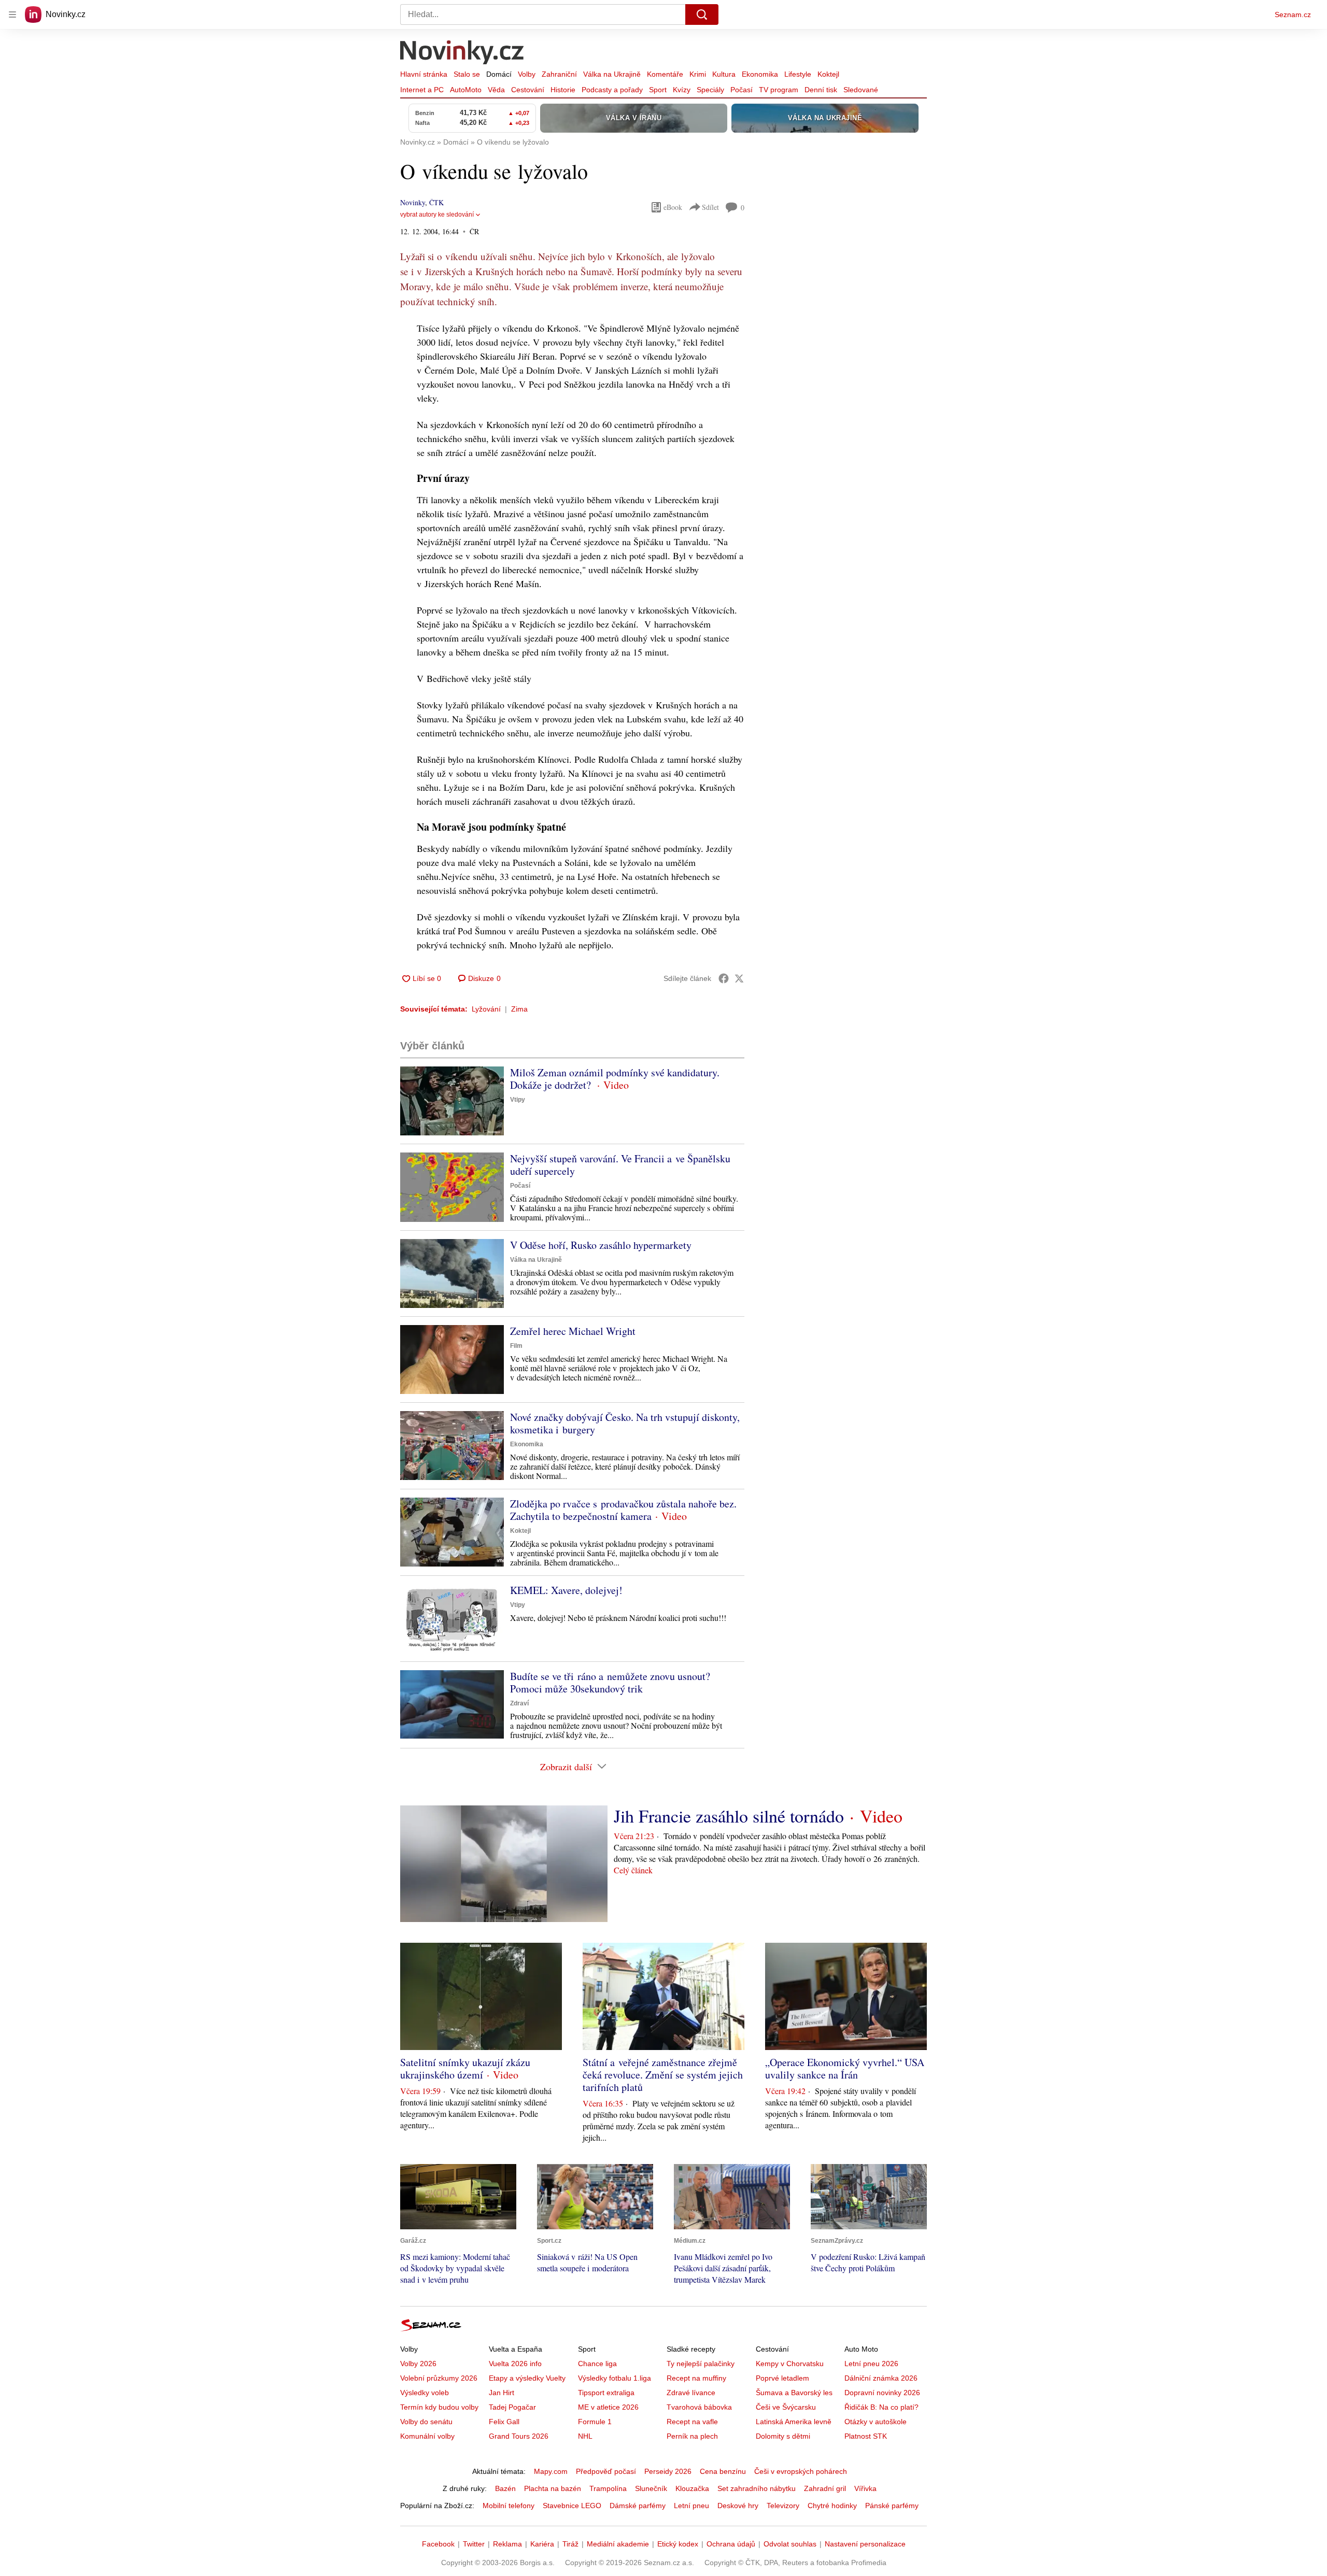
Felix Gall (504, 2422)
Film (516, 1346)
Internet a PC (422, 90)
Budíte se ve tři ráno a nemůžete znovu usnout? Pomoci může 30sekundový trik (610, 1682)
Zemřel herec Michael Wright (573, 1331)
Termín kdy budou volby (439, 2407)
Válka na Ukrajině (612, 74)
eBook (673, 207)
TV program (779, 90)
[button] (452, 1101)
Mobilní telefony (509, 2506)
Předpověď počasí (606, 2471)
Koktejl (828, 74)
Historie (563, 90)
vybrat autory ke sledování (437, 215)
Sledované (861, 90)
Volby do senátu (426, 2422)
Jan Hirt (502, 2393)
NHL (585, 2436)
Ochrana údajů (731, 2544)
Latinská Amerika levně (794, 2422)
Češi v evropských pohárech (801, 2471)
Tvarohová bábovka (699, 2407)
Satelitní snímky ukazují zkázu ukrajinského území (465, 2068)
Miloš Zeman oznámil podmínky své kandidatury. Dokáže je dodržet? (615, 1079)
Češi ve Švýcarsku (786, 2407)
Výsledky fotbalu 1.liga (615, 2378)
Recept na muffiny (696, 2378)
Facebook (438, 2544)
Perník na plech (692, 2436)
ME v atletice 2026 (608, 2407)
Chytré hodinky (832, 2506)
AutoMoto (466, 90)
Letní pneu (691, 2506)
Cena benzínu (723, 2471)
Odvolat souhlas (790, 2544)
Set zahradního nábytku (757, 2488)
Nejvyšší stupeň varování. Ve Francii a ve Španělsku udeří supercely (620, 1165)
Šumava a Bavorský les (794, 2393)
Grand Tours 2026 (519, 2436)
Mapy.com (551, 2471)
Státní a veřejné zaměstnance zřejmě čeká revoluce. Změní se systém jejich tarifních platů (663, 2075)
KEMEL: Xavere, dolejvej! (566, 1590)
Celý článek (633, 1870)
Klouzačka (692, 2488)
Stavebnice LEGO (572, 2506)
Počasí (742, 90)
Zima (519, 1009)
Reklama (507, 2544)
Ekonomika (760, 74)
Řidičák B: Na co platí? (881, 2407)
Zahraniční (559, 74)
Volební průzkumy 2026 (439, 2378)
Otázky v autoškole (876, 2422)
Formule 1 (595, 2422)
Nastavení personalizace (865, 2544)
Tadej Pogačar (512, 2407)
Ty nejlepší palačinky (701, 2364)
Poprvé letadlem (782, 2378)
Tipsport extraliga (606, 2393)
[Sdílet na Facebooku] (724, 978)
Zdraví (519, 1703)
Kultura (724, 74)
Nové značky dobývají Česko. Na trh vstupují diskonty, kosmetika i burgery (625, 1423)
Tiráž (570, 2544)
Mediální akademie (618, 2544)
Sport (658, 90)
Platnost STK (866, 2436)
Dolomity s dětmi (783, 2436)
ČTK (436, 202)
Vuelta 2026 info (515, 2364)
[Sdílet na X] (739, 978)
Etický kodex (678, 2544)
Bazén (505, 2488)
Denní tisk (821, 90)
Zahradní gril (825, 2488)
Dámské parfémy (638, 2506)
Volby (527, 74)
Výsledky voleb (425, 2393)
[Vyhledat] (702, 15)
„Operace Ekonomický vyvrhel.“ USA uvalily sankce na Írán (845, 2068)
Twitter (474, 2544)
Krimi (698, 74)
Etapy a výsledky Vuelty (527, 2378)
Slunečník (651, 2488)
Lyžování (486, 1009)
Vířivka (865, 2488)
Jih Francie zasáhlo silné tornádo (729, 1816)
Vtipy (518, 1100)
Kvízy (682, 90)
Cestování (528, 90)
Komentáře (665, 74)
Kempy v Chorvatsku (790, 2364)
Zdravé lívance (691, 2393)
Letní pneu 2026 (871, 2364)
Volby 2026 (418, 2364)
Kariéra (542, 2544)
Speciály (710, 90)
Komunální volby (427, 2436)
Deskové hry (738, 2506)
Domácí (499, 74)
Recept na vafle (692, 2422)
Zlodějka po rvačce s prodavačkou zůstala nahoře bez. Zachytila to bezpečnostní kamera (623, 1510)
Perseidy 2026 (668, 2471)
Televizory (783, 2506)
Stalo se (467, 74)
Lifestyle (798, 74)
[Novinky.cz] (462, 53)
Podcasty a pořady (612, 90)
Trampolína (608, 2488)
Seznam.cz (1293, 15)
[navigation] (12, 15)
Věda (496, 90)
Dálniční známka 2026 (881, 2378)
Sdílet (710, 207)
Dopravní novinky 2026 (882, 2393)
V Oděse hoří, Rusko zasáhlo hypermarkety (601, 1245)
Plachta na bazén (553, 2488)
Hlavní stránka (424, 74)
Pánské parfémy (892, 2506)
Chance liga (597, 2364)
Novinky (413, 202)
